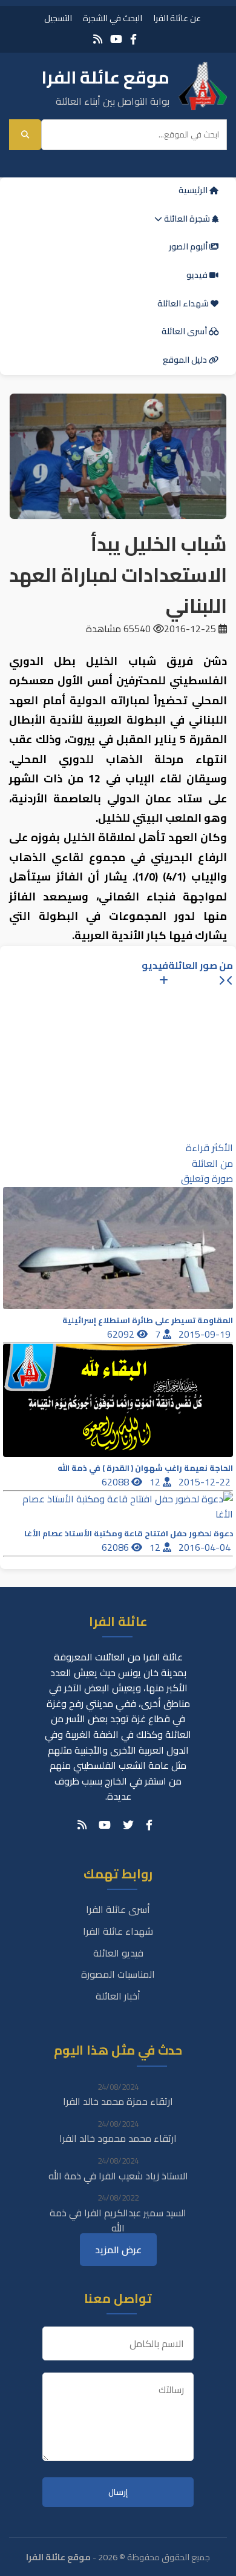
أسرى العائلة (185, 331)
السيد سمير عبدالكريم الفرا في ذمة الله (118, 2221)
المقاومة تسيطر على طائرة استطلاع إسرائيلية (148, 1320)
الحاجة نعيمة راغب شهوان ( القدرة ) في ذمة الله (145, 1468)
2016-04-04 (206, 1547)
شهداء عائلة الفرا (118, 1931)
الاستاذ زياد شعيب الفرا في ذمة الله (118, 2176)
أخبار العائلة (118, 1996)
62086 (116, 1547)
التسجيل (58, 18)
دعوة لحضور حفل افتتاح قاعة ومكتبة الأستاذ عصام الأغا (129, 1534)
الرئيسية (194, 190)
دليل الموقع (186, 360)
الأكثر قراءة (209, 1148)
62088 (116, 1482)
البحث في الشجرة (113, 18)
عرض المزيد (118, 2250)
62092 (122, 1334)
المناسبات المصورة (118, 1974)
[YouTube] (116, 39)
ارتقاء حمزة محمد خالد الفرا (118, 2101)
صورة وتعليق (207, 1178)
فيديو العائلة (118, 1953)
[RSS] (98, 39)
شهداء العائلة (184, 303)
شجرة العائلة (187, 219)
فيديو (198, 275)
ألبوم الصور (189, 246)
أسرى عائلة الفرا (118, 1909)
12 (156, 1482)
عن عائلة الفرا (177, 18)
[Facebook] (133, 39)
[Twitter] (128, 1825)
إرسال (118, 2492)
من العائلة (212, 1163)
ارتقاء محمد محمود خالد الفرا (118, 2138)
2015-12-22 (206, 1482)
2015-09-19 (206, 1334)
